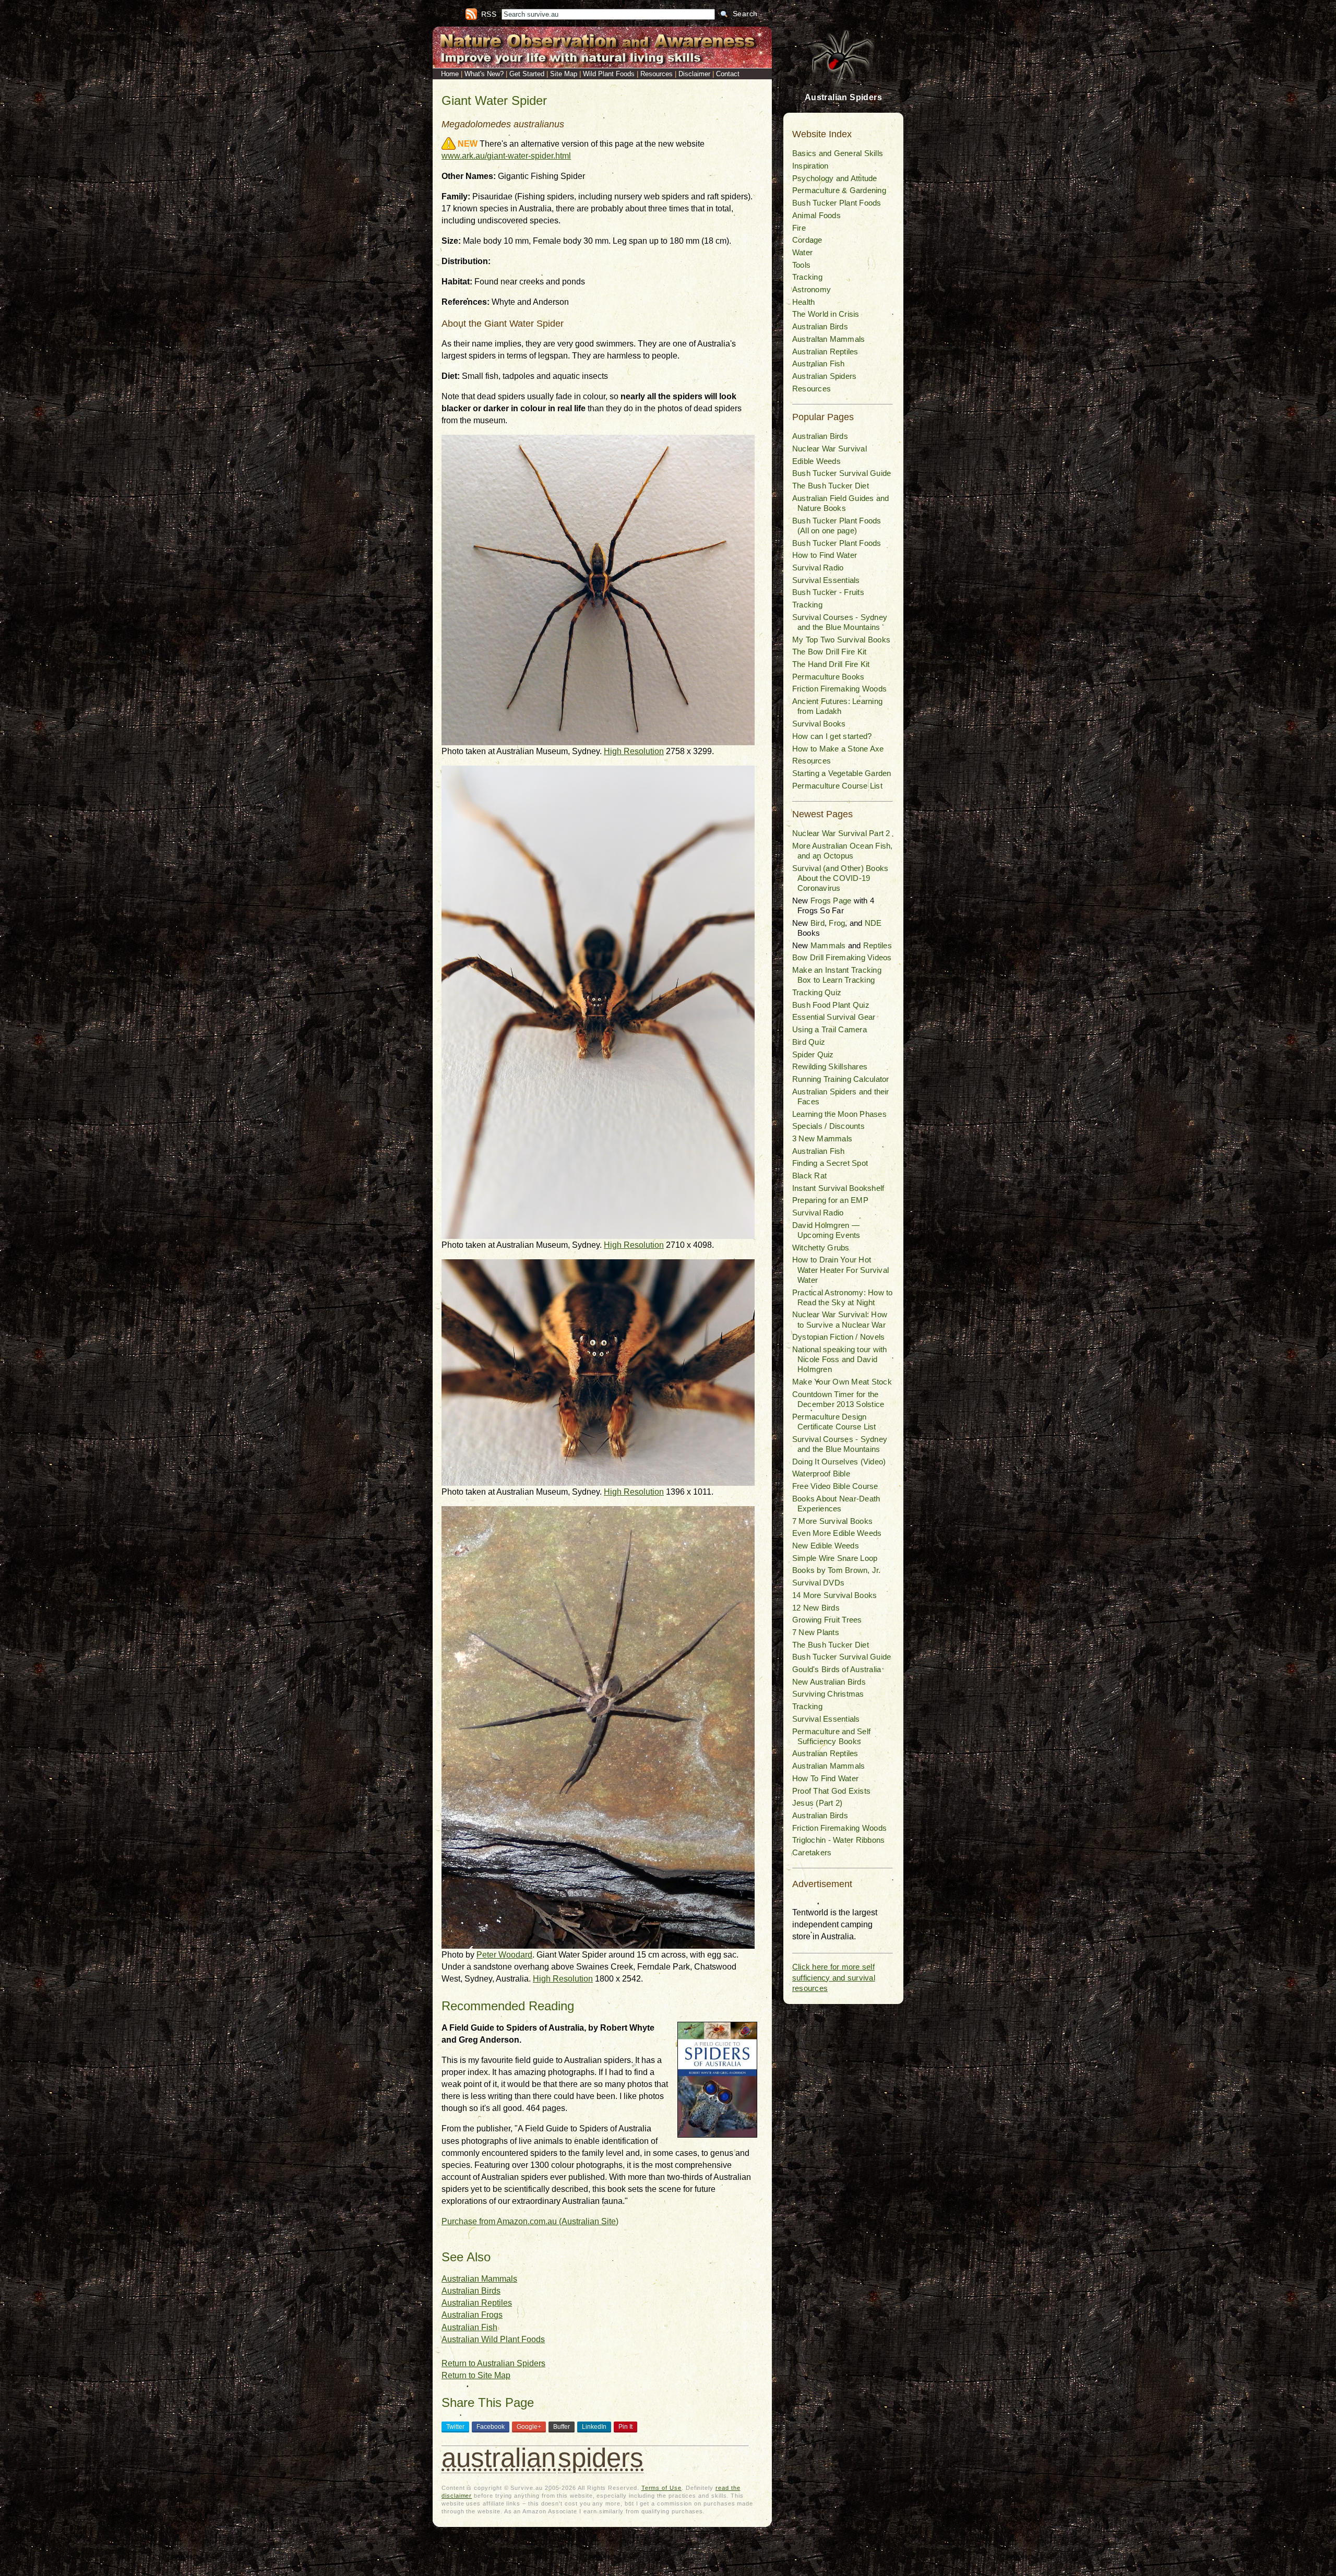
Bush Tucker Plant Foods (837, 203)
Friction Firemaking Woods (839, 689)
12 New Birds (816, 1608)
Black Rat (809, 1176)
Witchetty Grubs (821, 1248)
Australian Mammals (479, 2279)
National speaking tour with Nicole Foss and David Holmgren (839, 1359)
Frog (837, 923)
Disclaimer (694, 74)
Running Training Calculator (840, 1079)
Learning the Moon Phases (839, 1114)
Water (802, 252)
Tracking (807, 277)
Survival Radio (818, 568)
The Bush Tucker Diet (831, 486)
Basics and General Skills (838, 153)
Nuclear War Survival (830, 449)
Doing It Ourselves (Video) (839, 1462)
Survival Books (819, 724)
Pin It (625, 2427)
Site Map (564, 74)
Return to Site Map (476, 2375)
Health (803, 302)
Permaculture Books (828, 677)
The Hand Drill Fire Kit (831, 664)
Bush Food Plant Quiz (831, 1005)
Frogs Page (831, 901)
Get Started (527, 74)
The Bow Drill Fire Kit (829, 652)
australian (499, 2458)
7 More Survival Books (832, 1521)
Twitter (455, 2427)
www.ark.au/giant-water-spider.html (506, 156)
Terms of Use (661, 2488)
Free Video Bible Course (835, 1486)
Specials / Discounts (828, 1126)
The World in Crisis (826, 314)
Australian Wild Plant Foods (493, 2339)
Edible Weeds (816, 461)
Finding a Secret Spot (830, 1163)
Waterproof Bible (821, 1474)
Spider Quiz (813, 1054)
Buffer (562, 2427)
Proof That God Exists (831, 1791)
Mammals (828, 945)
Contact (728, 74)
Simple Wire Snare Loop (835, 1558)
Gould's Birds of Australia (837, 1669)
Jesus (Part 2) (817, 1803)
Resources (657, 74)
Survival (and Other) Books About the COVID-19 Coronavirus (840, 878)
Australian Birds (471, 2291)
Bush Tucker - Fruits (828, 592)
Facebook (491, 2427)
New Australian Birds (829, 1682)
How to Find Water (825, 555)
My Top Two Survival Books (841, 640)
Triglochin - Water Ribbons (838, 1840)
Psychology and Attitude (835, 178)
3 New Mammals (822, 1138)
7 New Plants (816, 1632)
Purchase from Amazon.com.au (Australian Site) (530, 2221)
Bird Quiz (809, 1042)
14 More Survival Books (834, 1595)
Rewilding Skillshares (830, 1066)
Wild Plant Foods (609, 74)
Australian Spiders (824, 376)
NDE (873, 923)
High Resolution (634, 751)
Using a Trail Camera (830, 1029)
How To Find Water (825, 1778)
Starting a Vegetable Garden (842, 773)
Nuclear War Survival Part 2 (841, 833)
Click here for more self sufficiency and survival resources (834, 1977)
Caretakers (812, 1852)
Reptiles (878, 945)
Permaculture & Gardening (839, 190)
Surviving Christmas (828, 1694)
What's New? (484, 74)
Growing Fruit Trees (827, 1620)
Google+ (529, 2427)
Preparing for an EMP (830, 1200)
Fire (799, 228)
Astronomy (812, 289)
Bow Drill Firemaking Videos (842, 957)
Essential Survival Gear (834, 1017)
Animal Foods (816, 215)
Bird (818, 923)
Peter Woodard (504, 1955)
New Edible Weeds (826, 1546)
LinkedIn (594, 2427)
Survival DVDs (818, 1583)
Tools (801, 265)
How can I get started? (832, 736)
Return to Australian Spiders (493, 2363)
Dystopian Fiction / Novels (838, 1337)
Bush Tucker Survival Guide (842, 473)
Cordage (807, 240)
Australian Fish (469, 2327)
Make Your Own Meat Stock (842, 1382)
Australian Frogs (472, 2315)
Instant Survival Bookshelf (838, 1188)
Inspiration (810, 166)
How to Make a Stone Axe (838, 749)
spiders (601, 2458)
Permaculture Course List (837, 786)
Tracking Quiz (817, 992)
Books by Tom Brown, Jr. (837, 1570)
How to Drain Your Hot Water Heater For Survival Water (840, 1269)
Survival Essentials (826, 580)
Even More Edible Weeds (837, 1533)
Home (450, 74)
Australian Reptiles (477, 2303)
